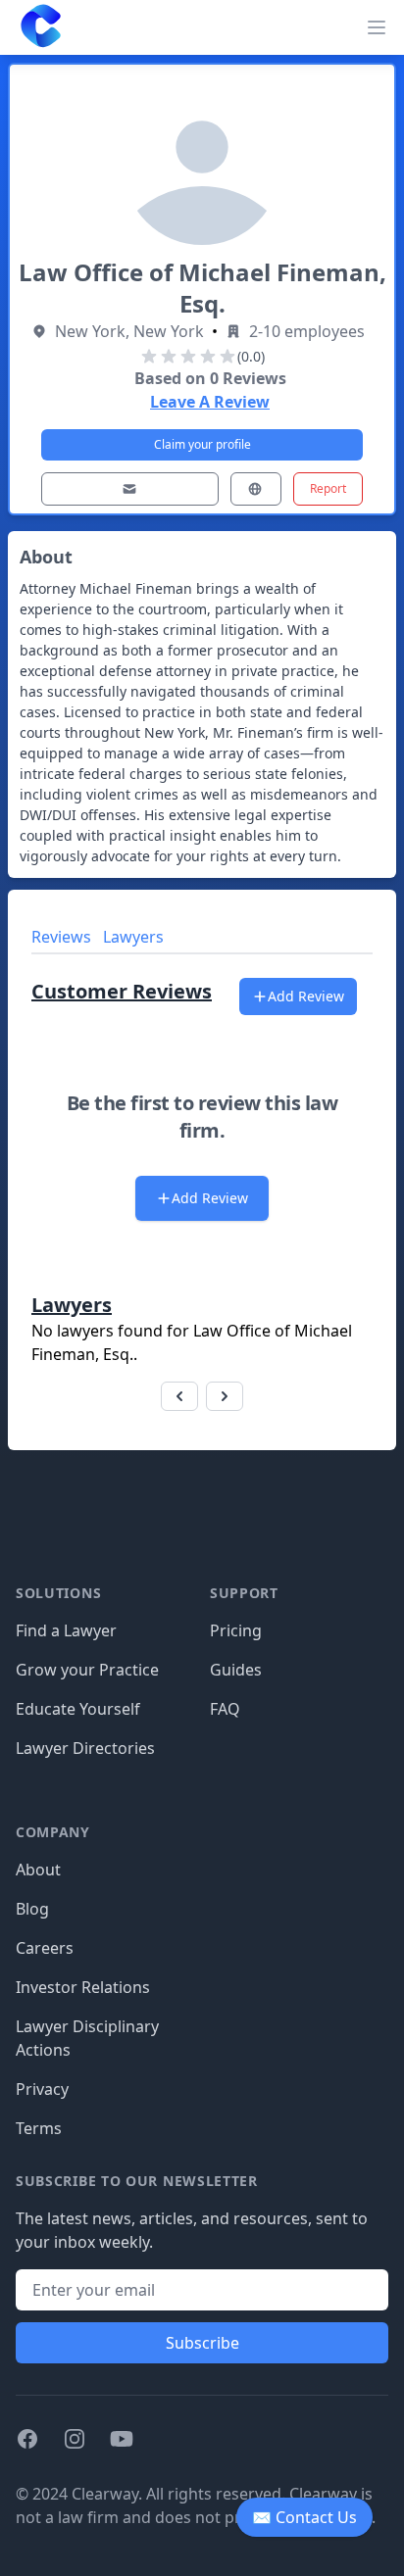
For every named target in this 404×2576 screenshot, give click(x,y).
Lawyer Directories (85, 1748)
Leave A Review (210, 402)
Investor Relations (83, 1987)
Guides (236, 1670)
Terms (39, 2128)
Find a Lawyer (66, 1630)
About (38, 1870)
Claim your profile (202, 444)
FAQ (225, 1709)
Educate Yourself (78, 1709)
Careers (45, 1948)
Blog (32, 1909)
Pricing (236, 1630)
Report (328, 488)
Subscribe (202, 2343)
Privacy (42, 2089)
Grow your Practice (87, 1670)
